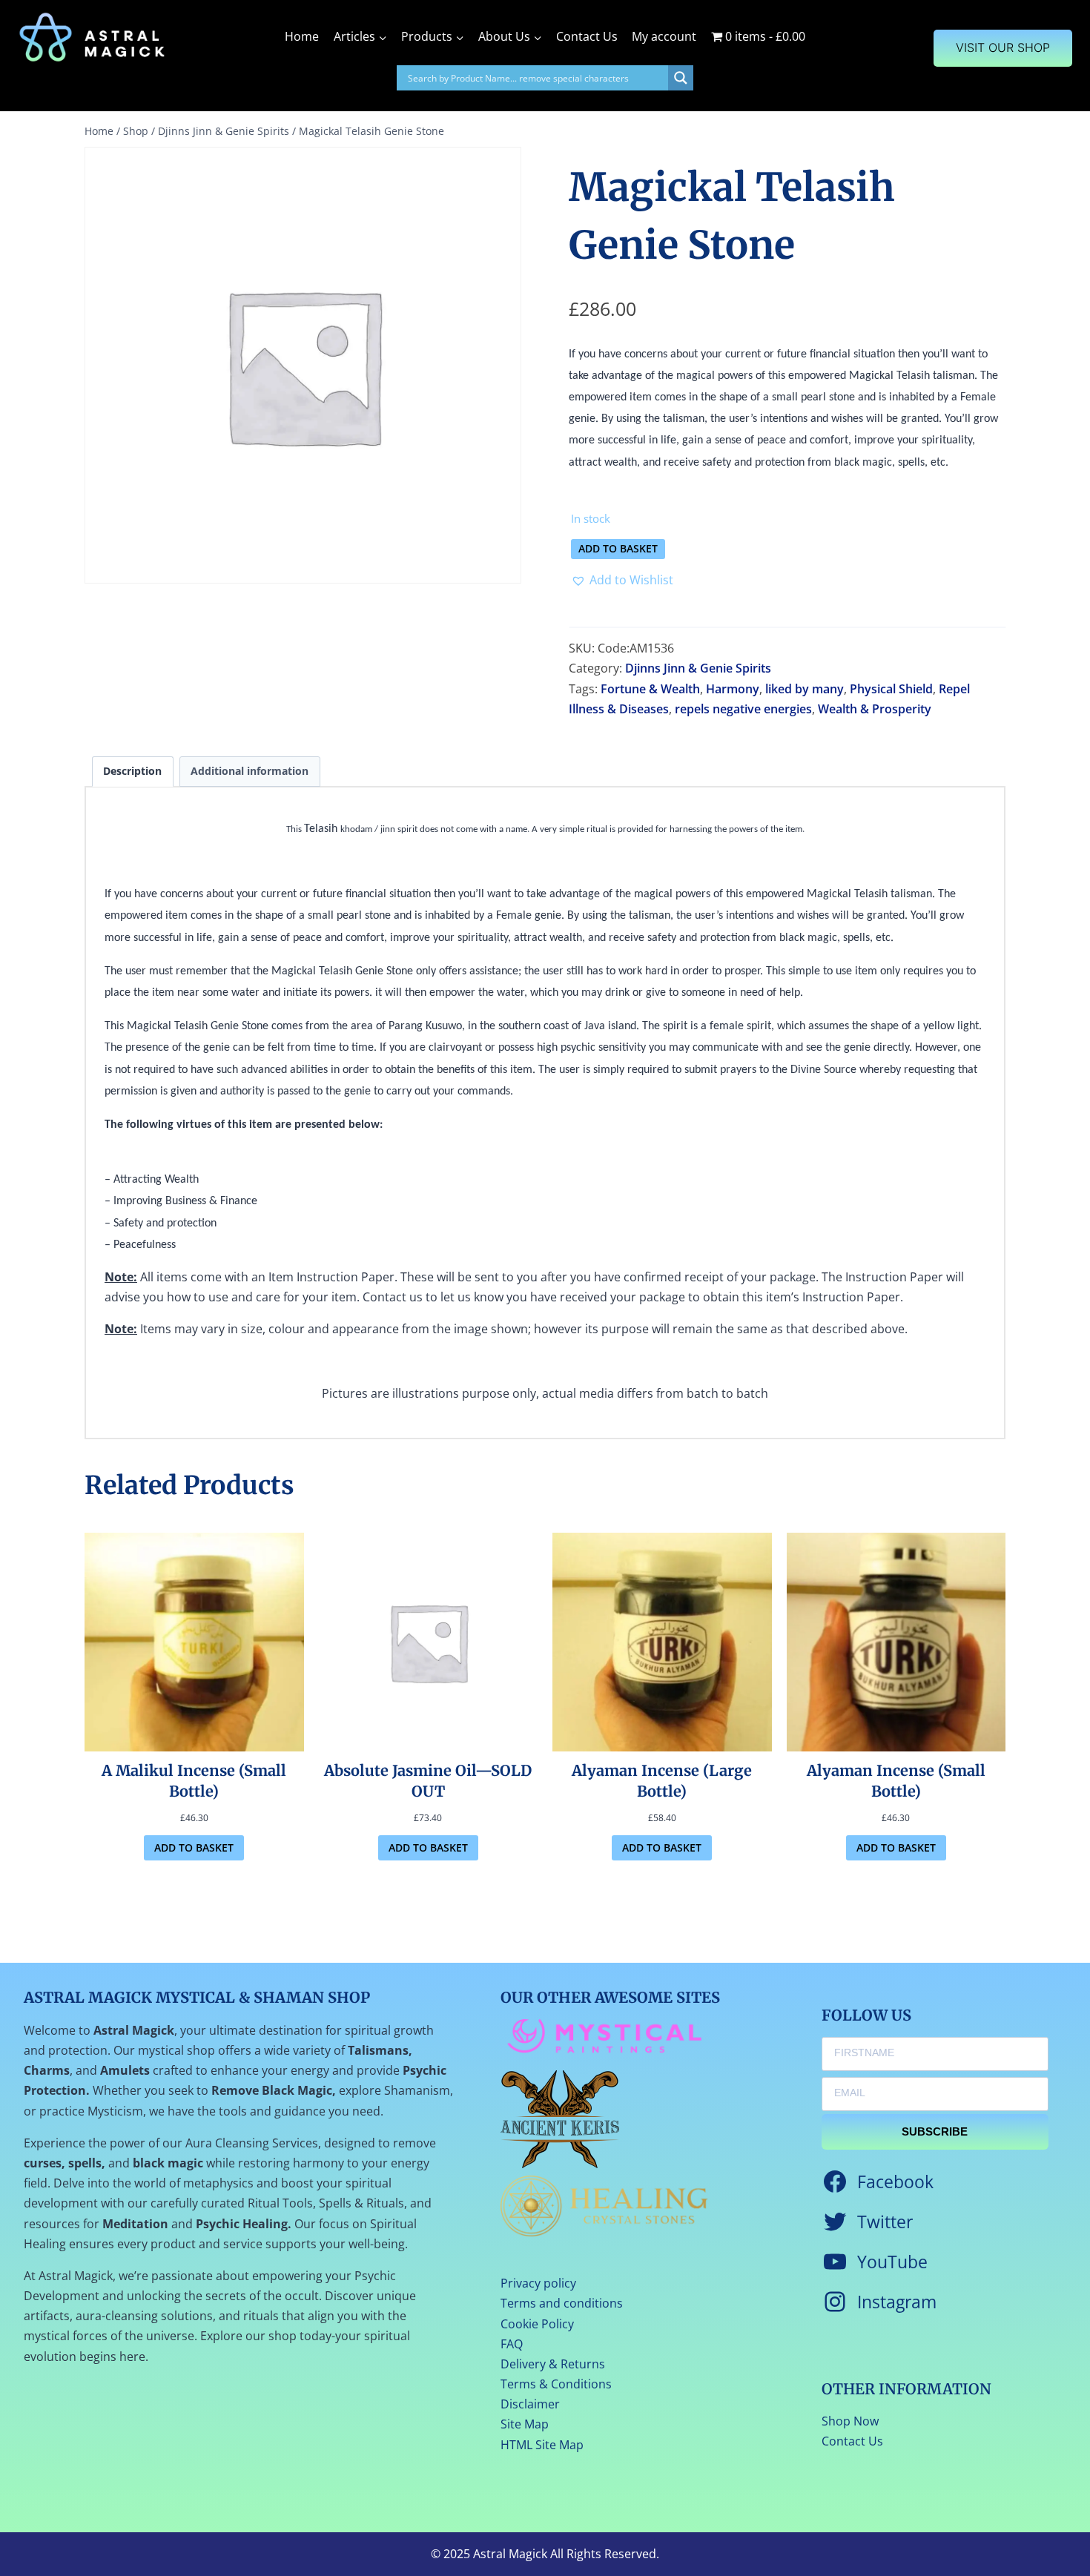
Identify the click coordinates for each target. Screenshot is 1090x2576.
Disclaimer (530, 2404)
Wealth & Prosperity (875, 709)
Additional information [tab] (250, 771)
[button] (622, 580)
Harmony (733, 689)
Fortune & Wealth (650, 689)
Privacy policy (538, 2283)
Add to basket (618, 548)
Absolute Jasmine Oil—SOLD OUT (428, 1781)
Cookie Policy (537, 2324)
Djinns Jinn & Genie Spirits (698, 668)
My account (664, 36)
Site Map (525, 2424)
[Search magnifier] (681, 78)
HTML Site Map (542, 2445)
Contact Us (587, 36)
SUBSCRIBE (935, 2131)
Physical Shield (891, 689)
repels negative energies (743, 709)
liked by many (805, 689)
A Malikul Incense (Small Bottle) (194, 1781)
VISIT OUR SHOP (1003, 47)
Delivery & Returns (553, 2364)
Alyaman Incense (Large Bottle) (662, 1781)
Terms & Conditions (556, 2384)
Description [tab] (132, 771)
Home (302, 36)
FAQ (512, 2344)
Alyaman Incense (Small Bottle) (896, 1781)
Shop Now (850, 2421)
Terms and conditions (562, 2303)
